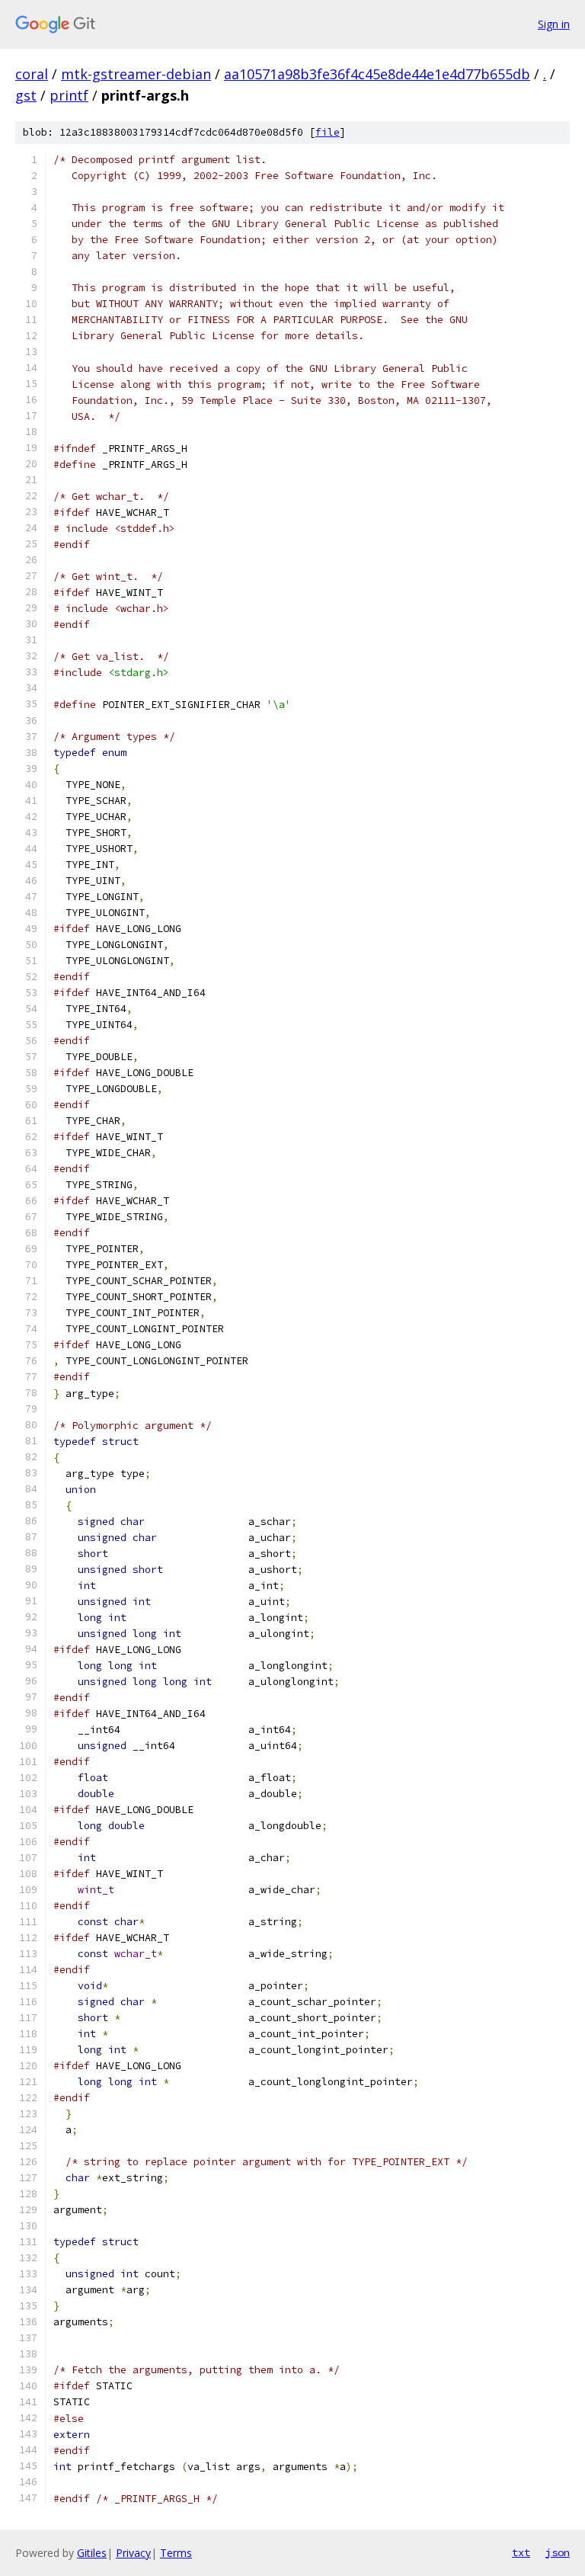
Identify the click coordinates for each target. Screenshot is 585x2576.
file (328, 132)
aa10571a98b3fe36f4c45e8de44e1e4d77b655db (377, 74)
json (558, 2552)
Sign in (554, 24)
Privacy (133, 2553)
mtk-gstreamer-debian (136, 74)
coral (32, 74)
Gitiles (92, 2553)
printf (69, 95)
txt (521, 2552)
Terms (176, 2553)
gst (26, 95)
